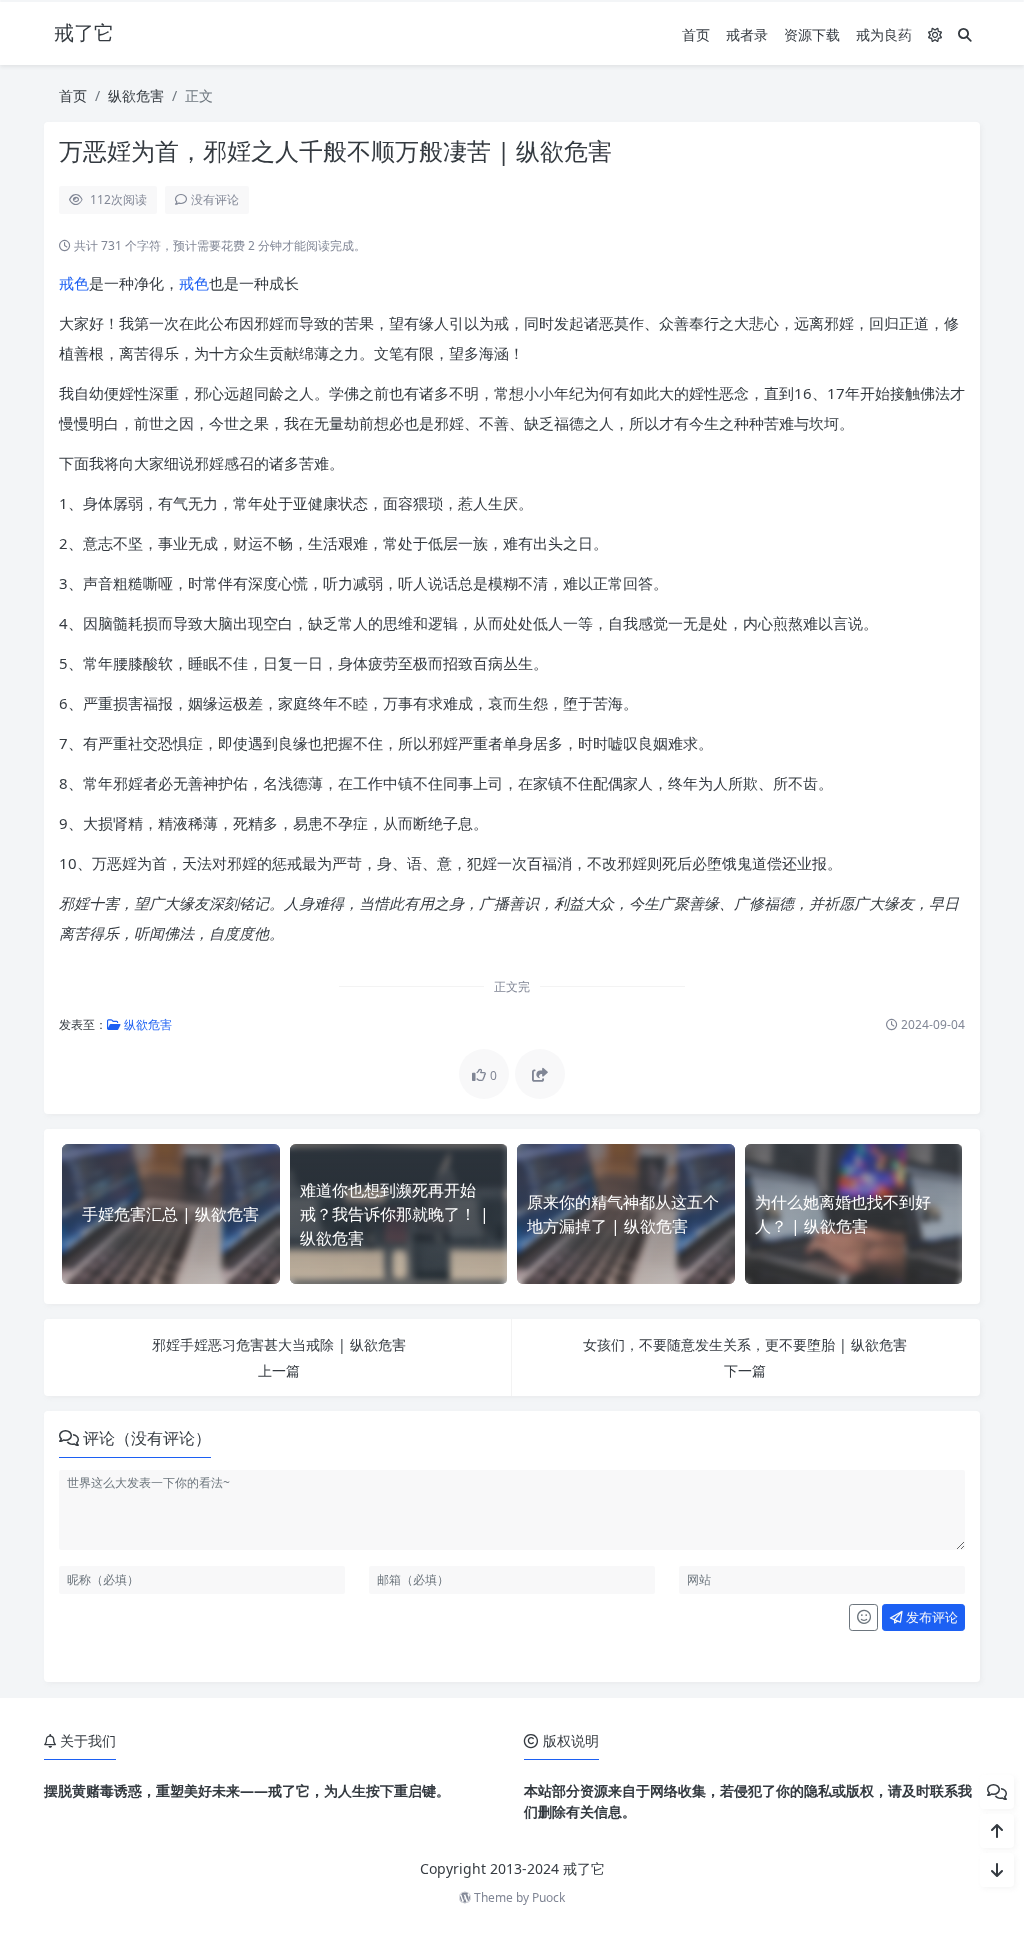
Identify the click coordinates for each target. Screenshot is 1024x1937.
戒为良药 (884, 34)
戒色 (74, 283)
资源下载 (812, 34)
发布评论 (930, 1617)
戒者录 (747, 34)
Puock (548, 1897)
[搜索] (965, 34)
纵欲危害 (136, 95)
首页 (696, 34)
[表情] (863, 1618)
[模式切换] (935, 34)
